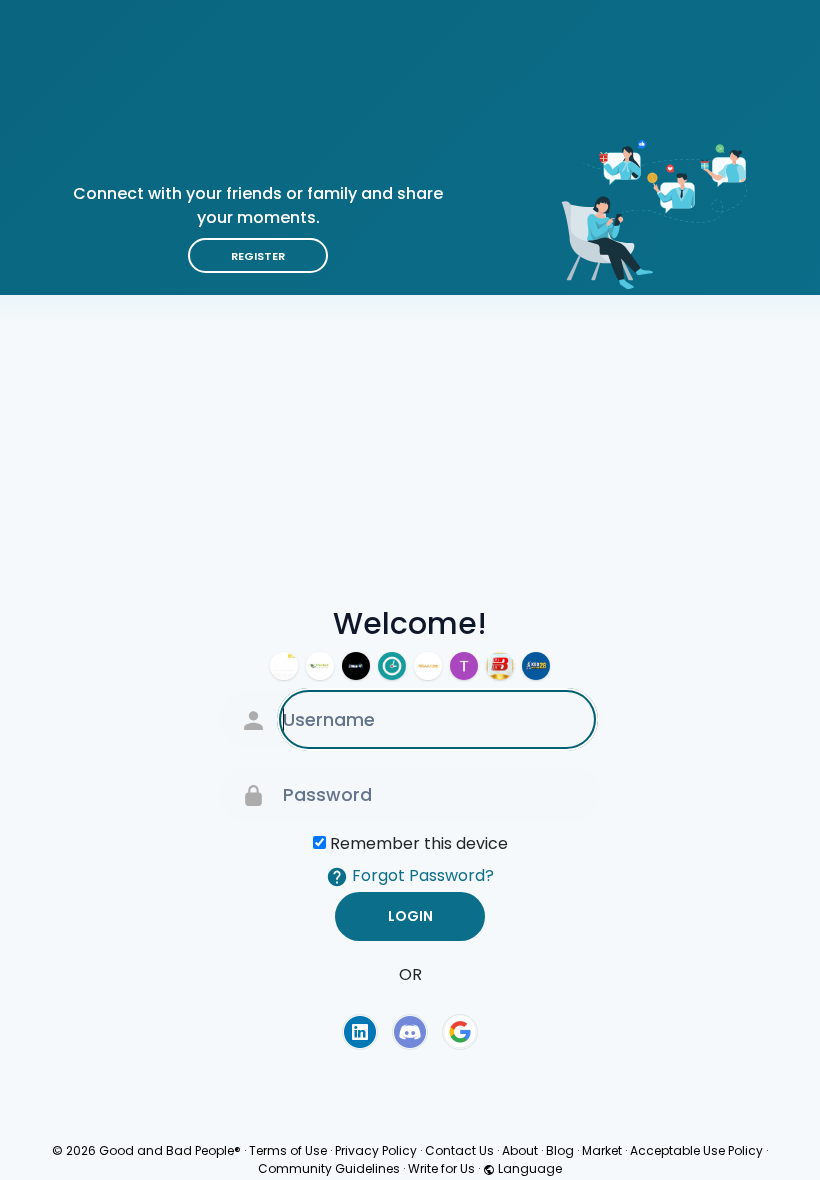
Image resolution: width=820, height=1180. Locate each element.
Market (602, 1150)
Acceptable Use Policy (696, 1150)
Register (258, 256)
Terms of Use (288, 1150)
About (520, 1150)
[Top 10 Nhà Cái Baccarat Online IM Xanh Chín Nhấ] (464, 666)
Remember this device (419, 843)
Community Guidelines (329, 1168)
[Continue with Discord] (410, 1032)
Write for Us (441, 1168)
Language (528, 1168)
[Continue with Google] (460, 1032)
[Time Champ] (392, 666)
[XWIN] (284, 666)
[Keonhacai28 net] (536, 666)
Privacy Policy (376, 1150)
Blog (560, 1150)
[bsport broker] (500, 666)
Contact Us (459, 1150)
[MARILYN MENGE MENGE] (320, 666)
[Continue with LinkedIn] (360, 1032)
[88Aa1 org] (428, 666)
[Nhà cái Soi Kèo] (356, 666)
